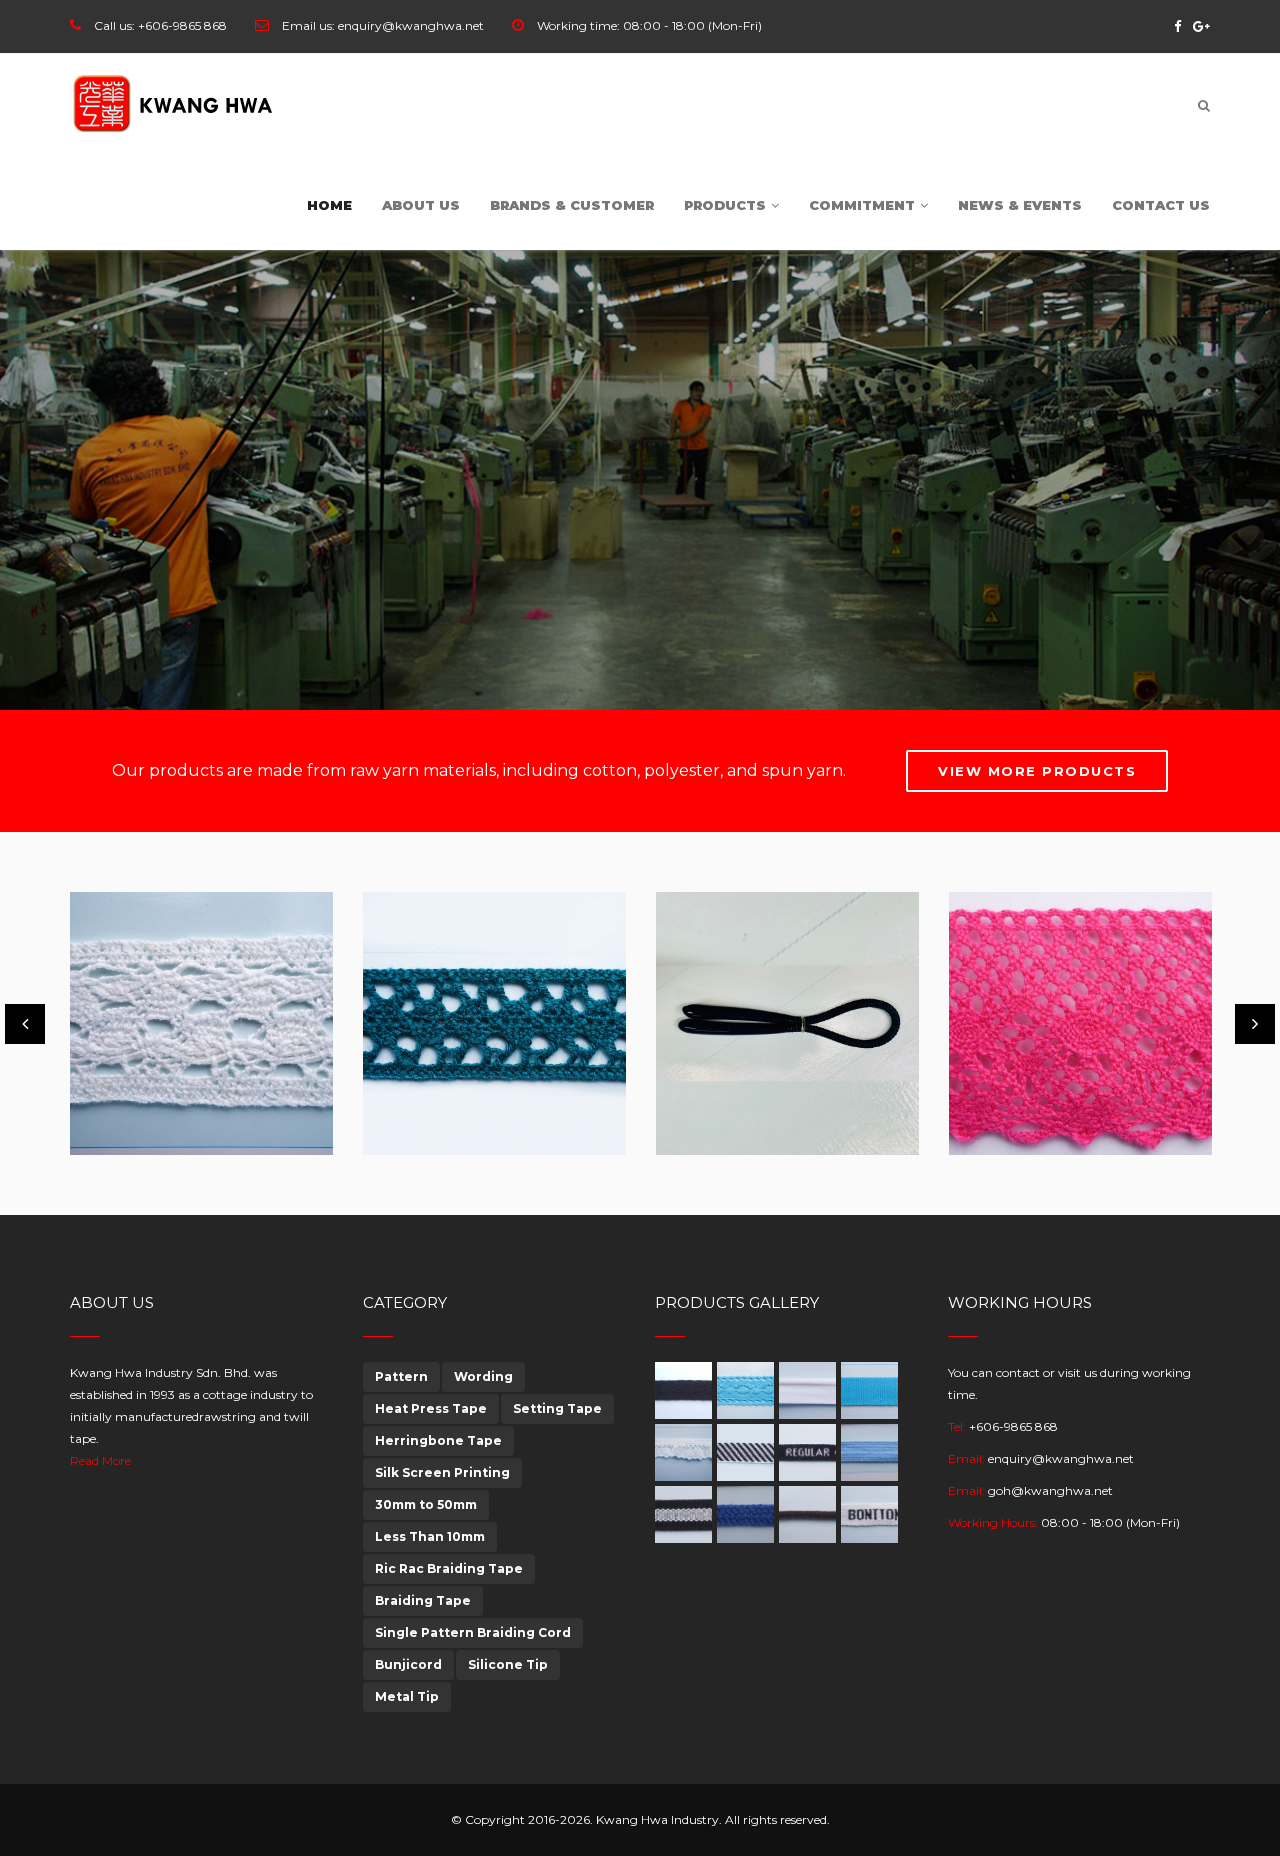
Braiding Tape (423, 1600)
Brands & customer (572, 205)
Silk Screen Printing (442, 1472)
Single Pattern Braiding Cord (473, 1632)
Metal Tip (407, 1696)
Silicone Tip (508, 1664)
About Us (421, 205)
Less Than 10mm (430, 1536)
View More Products (1037, 771)
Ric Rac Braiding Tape (449, 1568)
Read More (100, 1460)
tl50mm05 (719, 1107)
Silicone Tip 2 (441, 1107)
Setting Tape (557, 1408)
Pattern (401, 1376)
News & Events (1020, 205)
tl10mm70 (131, 1107)
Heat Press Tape (431, 1408)
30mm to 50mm (426, 1504)
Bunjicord (408, 1664)
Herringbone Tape (438, 1440)
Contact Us (1161, 205)
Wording (483, 1376)
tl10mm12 (1008, 1107)
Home (329, 205)
